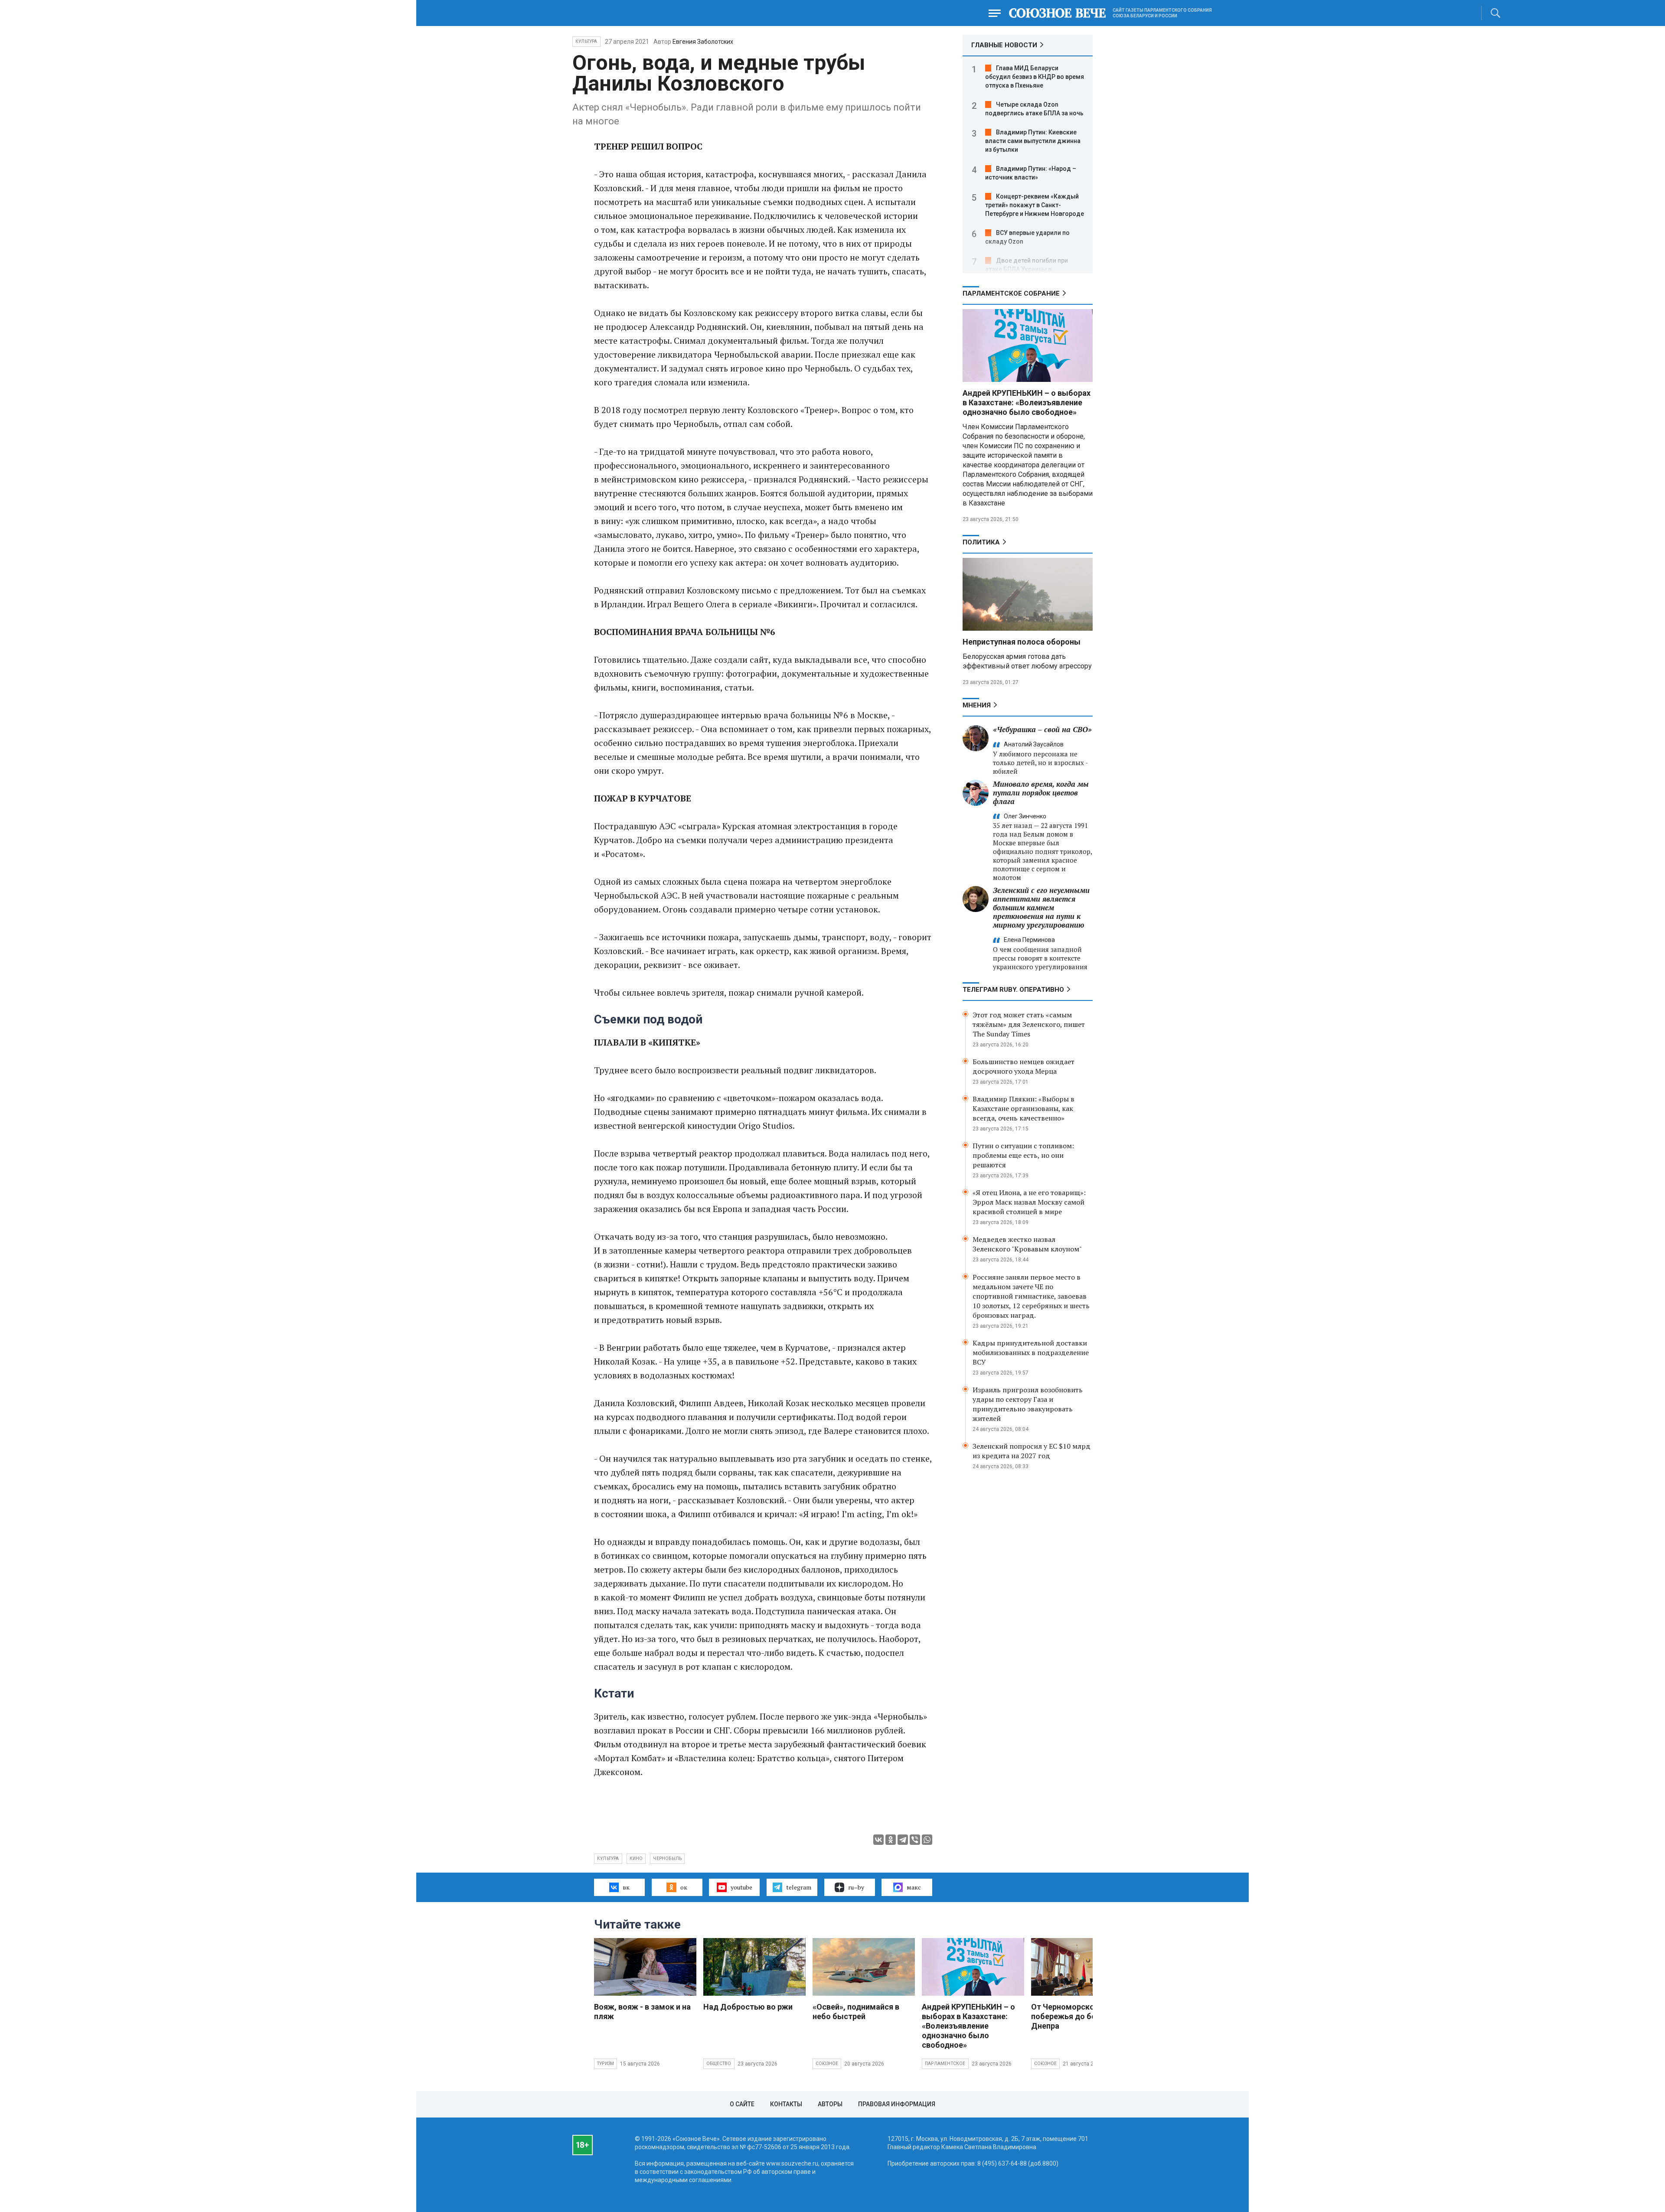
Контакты (786, 2104)
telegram (799, 1887)
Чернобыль (667, 1859)
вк (626, 1887)
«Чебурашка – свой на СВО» (1042, 729)
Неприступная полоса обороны (1022, 642)
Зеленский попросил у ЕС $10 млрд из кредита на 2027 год (1032, 1451)
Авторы (830, 2104)
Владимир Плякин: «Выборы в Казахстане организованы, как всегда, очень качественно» (1023, 1108)
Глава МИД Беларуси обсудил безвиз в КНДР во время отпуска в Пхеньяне (1035, 77)
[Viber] (915, 1840)
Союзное (827, 2064)
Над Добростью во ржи (748, 2007)
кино (636, 1859)
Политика (981, 542)
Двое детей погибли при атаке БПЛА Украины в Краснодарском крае (1027, 269)
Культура (586, 41)
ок (684, 1887)
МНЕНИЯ (977, 705)
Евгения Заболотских (703, 42)
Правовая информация (897, 2104)
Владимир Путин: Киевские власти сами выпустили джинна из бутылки (1033, 141)
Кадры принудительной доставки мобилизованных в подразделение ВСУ (1031, 1352)
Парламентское (945, 2064)
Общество (719, 2064)
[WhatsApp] (927, 1840)
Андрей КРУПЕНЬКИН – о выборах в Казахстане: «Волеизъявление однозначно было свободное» (1027, 402)
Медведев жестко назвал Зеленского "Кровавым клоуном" (1027, 1244)
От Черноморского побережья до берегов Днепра (1074, 2016)
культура (608, 1859)
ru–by (856, 1887)
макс (914, 1887)
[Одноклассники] (891, 1840)
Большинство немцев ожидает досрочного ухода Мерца (1023, 1066)
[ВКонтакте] (878, 1840)
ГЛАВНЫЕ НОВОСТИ (1004, 45)
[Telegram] (903, 1840)
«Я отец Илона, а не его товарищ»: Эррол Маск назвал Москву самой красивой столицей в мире (1029, 1202)
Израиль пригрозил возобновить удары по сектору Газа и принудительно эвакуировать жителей (1028, 1404)
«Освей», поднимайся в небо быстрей (856, 2012)
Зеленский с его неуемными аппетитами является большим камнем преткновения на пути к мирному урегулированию (1041, 907)
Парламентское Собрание (1011, 293)
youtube (741, 1887)
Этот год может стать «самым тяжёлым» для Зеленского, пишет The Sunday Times (1029, 1024)
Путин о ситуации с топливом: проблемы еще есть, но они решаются (1023, 1155)
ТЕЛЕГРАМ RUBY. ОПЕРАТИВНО (1013, 990)
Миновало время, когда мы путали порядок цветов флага (1041, 793)
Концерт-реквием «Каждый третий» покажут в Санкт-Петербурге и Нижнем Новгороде (1035, 205)
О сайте (742, 2104)
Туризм (606, 2064)
